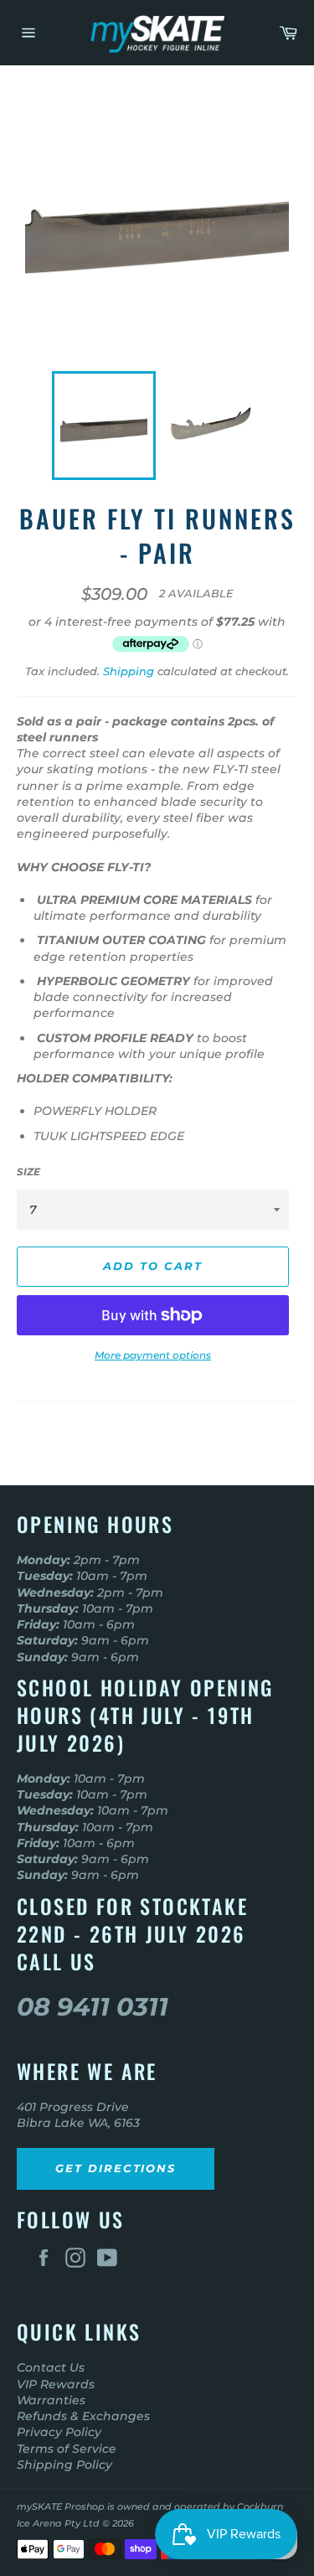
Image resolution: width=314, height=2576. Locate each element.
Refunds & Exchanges (83, 2416)
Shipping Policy (64, 2465)
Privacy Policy (59, 2432)
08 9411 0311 (93, 2007)
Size (28, 1172)
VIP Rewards (56, 2384)
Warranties (51, 2400)
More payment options (153, 1355)
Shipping (129, 671)
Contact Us (51, 2367)
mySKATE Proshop (61, 2506)
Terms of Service (67, 2449)
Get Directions (116, 2168)
